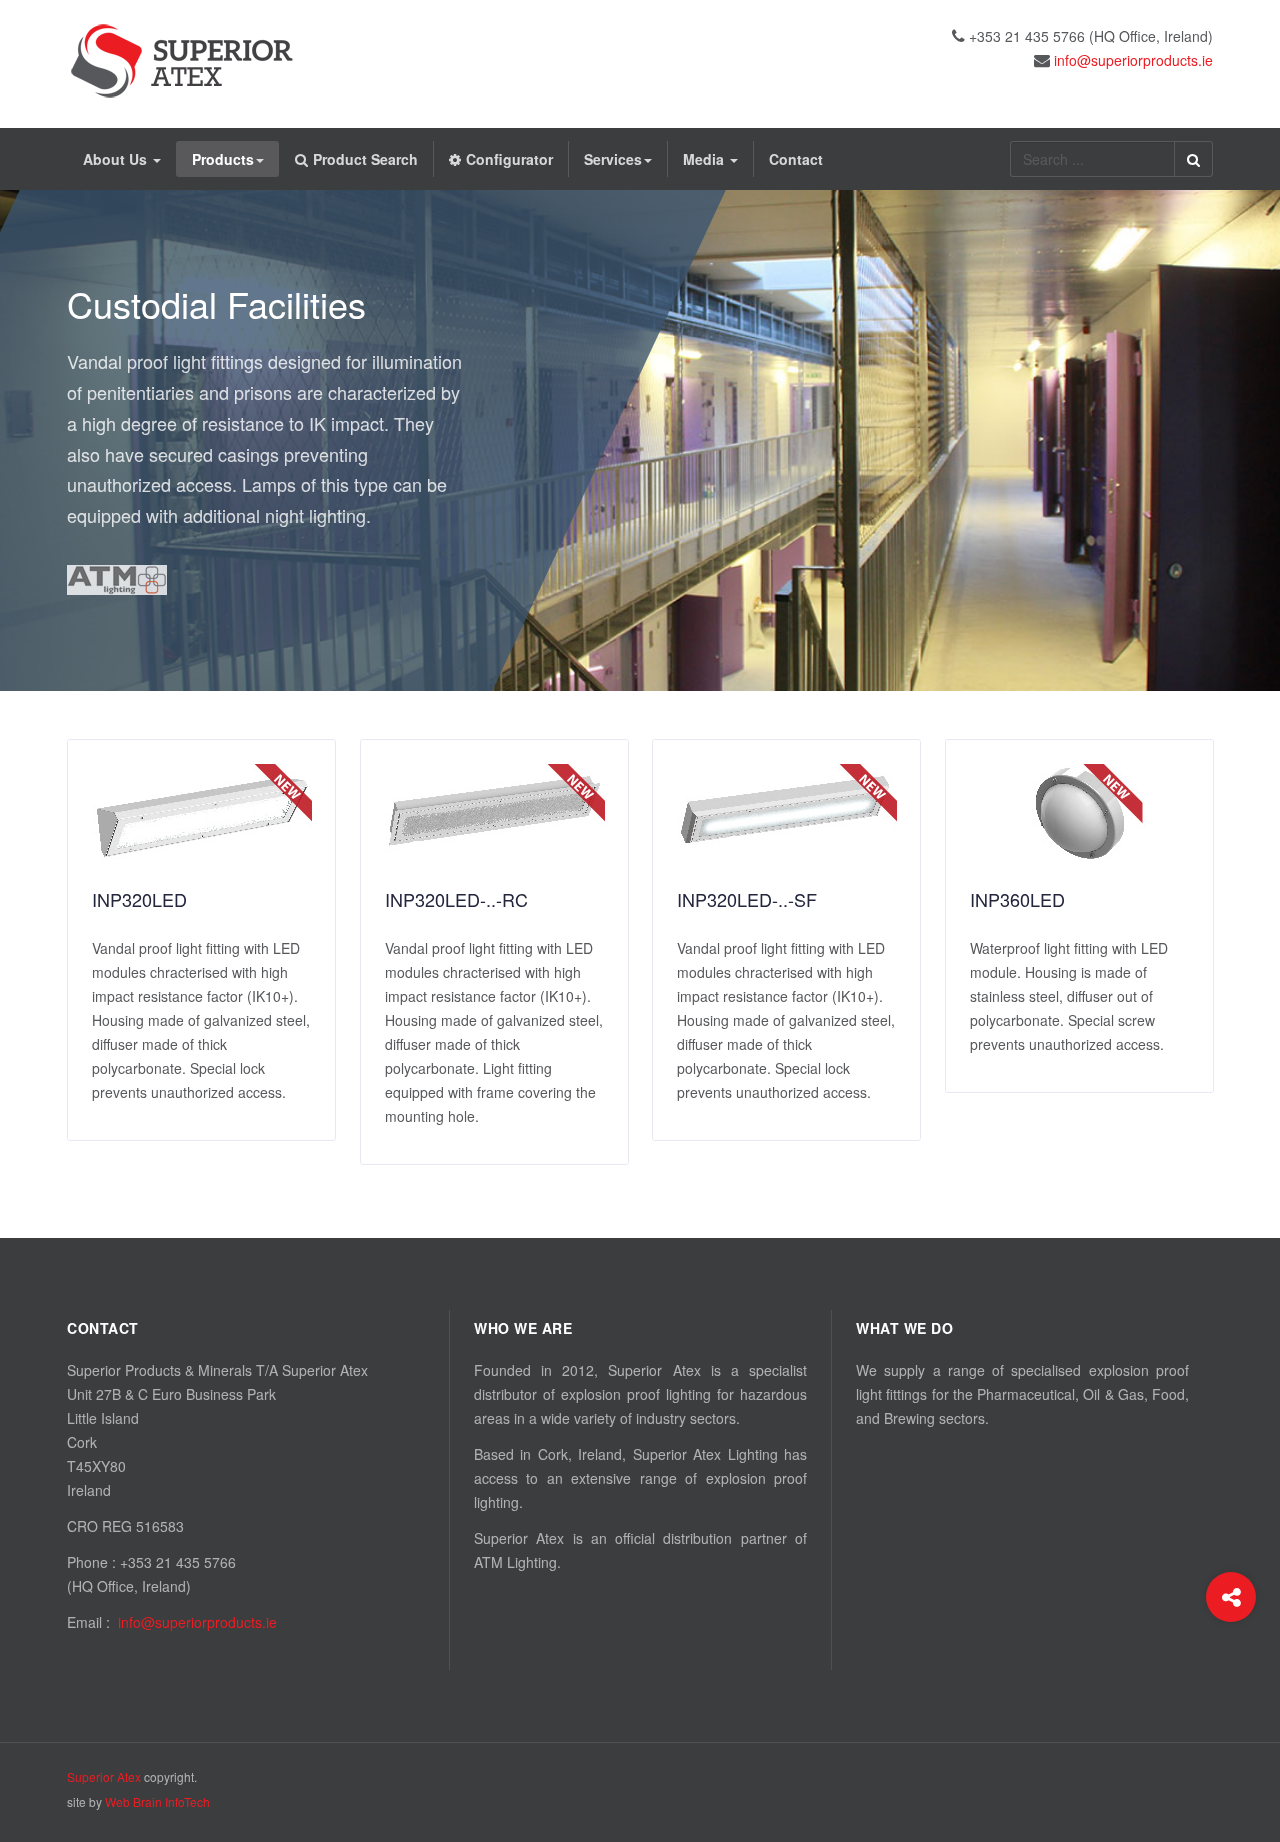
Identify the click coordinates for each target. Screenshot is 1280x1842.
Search (1193, 159)
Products (223, 159)
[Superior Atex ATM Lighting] (182, 61)
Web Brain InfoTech (157, 1801)
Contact (796, 159)
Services (613, 159)
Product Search (365, 159)
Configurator (509, 159)
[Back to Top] (1231, 1677)
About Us (117, 159)
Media (705, 159)
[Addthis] (1231, 1597)
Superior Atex (104, 1776)
